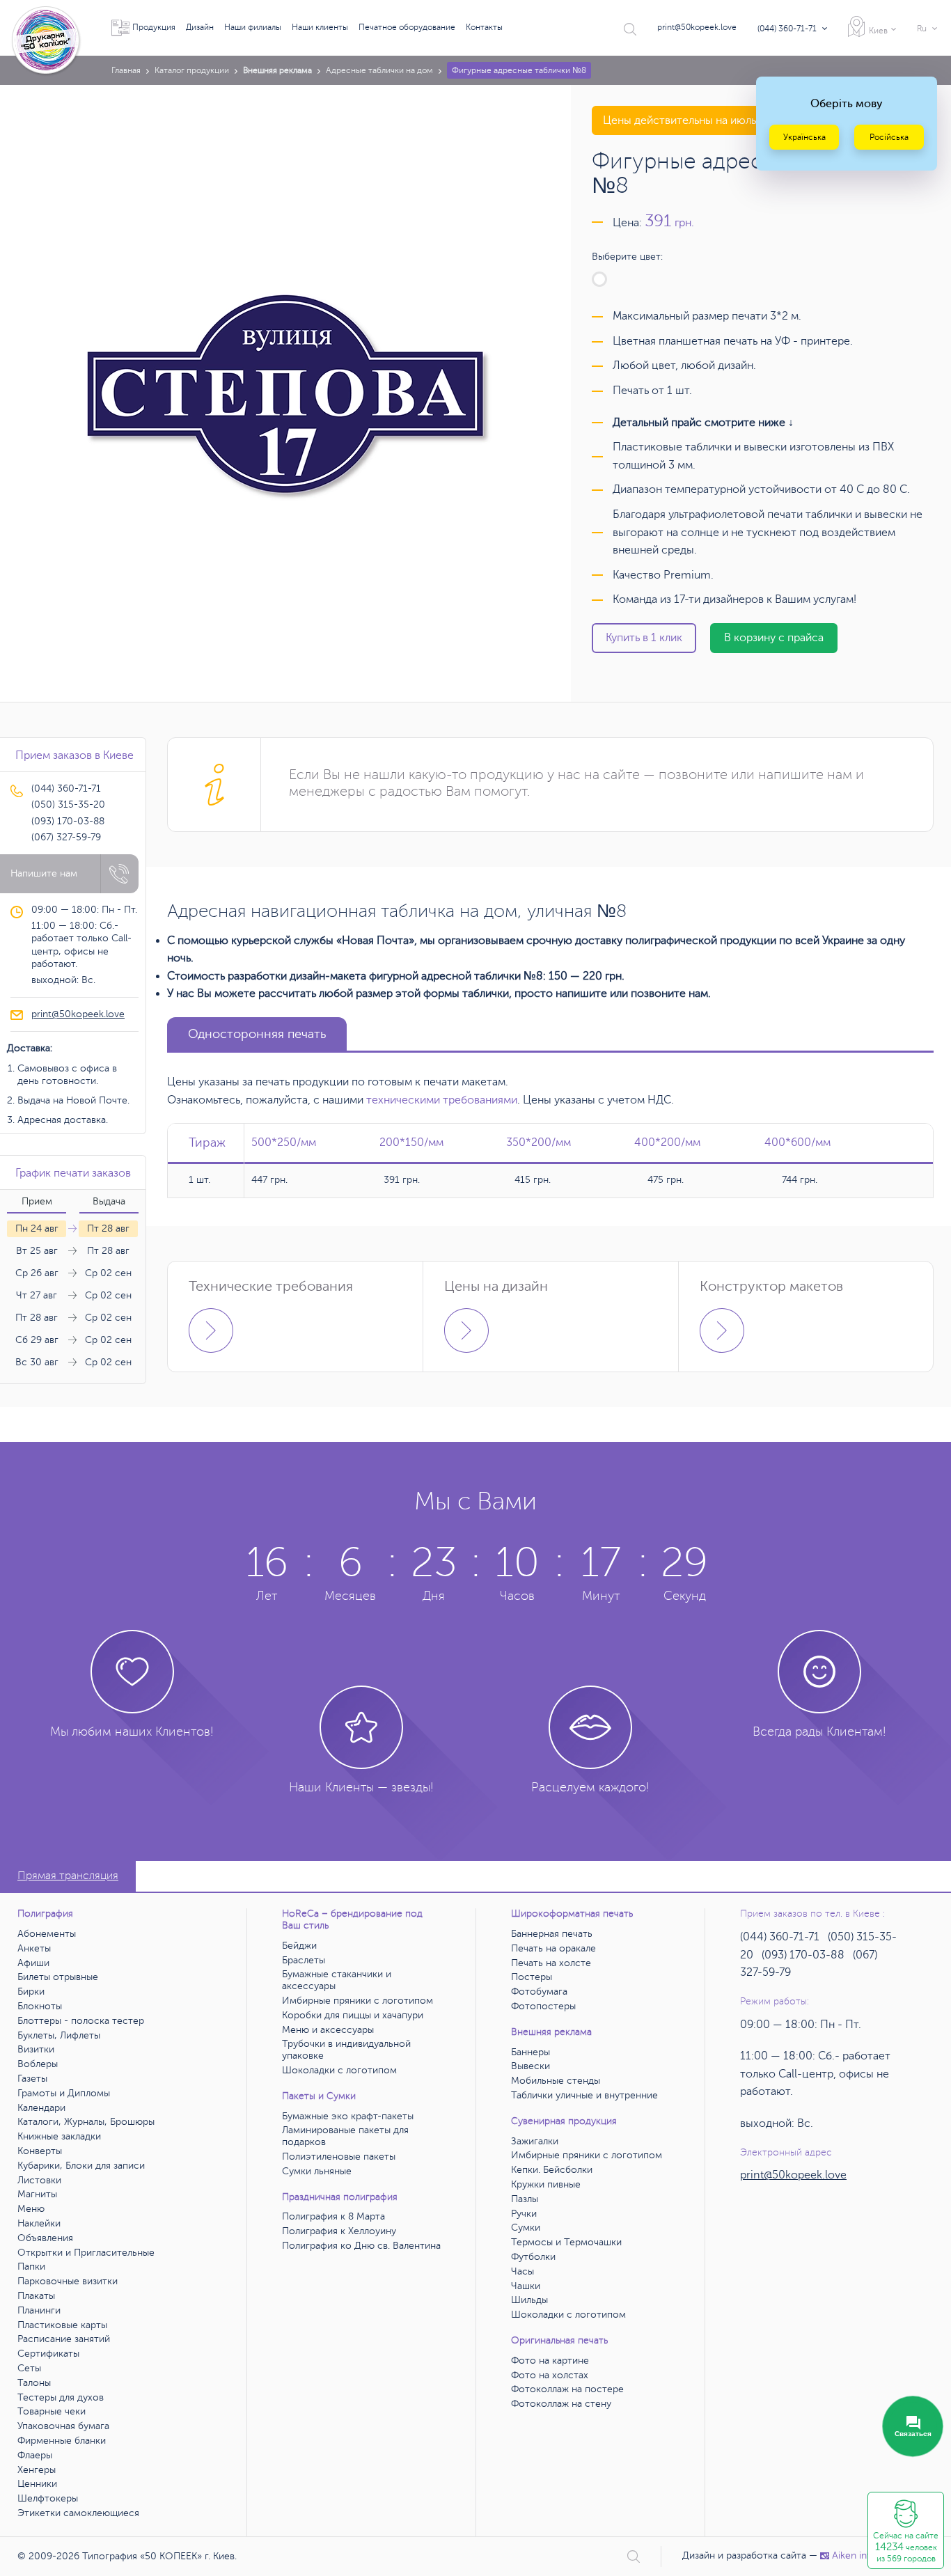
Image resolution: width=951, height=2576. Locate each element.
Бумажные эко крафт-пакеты (348, 2116)
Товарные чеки (52, 2411)
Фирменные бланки (62, 2441)
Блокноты (40, 2006)
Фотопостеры (543, 2006)
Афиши (33, 1963)
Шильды (529, 2300)
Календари (41, 2108)
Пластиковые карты (62, 2325)
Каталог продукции (192, 70)
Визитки (36, 2049)
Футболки (533, 2257)
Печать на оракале (553, 1948)
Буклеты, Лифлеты (59, 2035)
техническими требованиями (442, 1100)
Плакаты (36, 2296)
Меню (31, 2209)
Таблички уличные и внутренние (584, 2095)
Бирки (31, 1992)
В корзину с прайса (774, 638)
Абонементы (47, 1934)
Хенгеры (37, 2470)
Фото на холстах (550, 2375)
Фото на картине (550, 2361)
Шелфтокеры (48, 2498)
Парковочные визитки (68, 2281)
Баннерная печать (552, 1934)
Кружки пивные (546, 2184)
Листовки (39, 2180)
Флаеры (35, 2455)
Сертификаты (48, 2354)
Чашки (526, 2286)
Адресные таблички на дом (379, 70)
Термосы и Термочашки (566, 2242)
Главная (126, 70)
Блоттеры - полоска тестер (81, 2021)
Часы (522, 2271)
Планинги (39, 2310)
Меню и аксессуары (328, 2030)
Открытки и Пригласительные (86, 2253)
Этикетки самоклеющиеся (78, 2513)
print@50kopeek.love (697, 27)
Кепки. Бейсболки (552, 2170)
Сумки (526, 2228)
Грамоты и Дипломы (64, 2093)
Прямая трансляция (68, 1876)
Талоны (34, 2383)
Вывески (530, 2066)
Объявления (45, 2238)
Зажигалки (535, 2141)
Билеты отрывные (58, 1977)
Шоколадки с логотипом (339, 2070)
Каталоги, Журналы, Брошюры (86, 2122)
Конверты (40, 2151)
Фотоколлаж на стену (561, 2404)
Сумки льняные (317, 2171)
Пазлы (525, 2199)
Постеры (532, 1977)
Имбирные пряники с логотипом (357, 2001)
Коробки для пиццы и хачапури (353, 2015)
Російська (889, 137)
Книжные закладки (59, 2136)
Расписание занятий (64, 2339)
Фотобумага (539, 1992)
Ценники (37, 2484)
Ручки (524, 2214)
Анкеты (34, 1948)
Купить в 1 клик (644, 638)
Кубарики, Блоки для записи (81, 2166)
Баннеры (530, 2052)
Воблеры (38, 2064)
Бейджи (299, 1946)
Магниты (37, 2194)
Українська (804, 137)
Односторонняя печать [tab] (257, 1034)
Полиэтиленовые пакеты (339, 2157)
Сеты (29, 2368)
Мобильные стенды (556, 2081)
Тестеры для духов (61, 2397)
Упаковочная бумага (63, 2426)
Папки (31, 2267)
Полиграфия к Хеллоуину (339, 2231)
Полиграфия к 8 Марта (333, 2216)
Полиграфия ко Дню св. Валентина (361, 2246)
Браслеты (304, 1960)
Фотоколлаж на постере (567, 2389)
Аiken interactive (869, 2555)
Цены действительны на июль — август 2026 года (731, 120)
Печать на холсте (551, 1963)
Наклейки (39, 2223)
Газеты (32, 2079)
